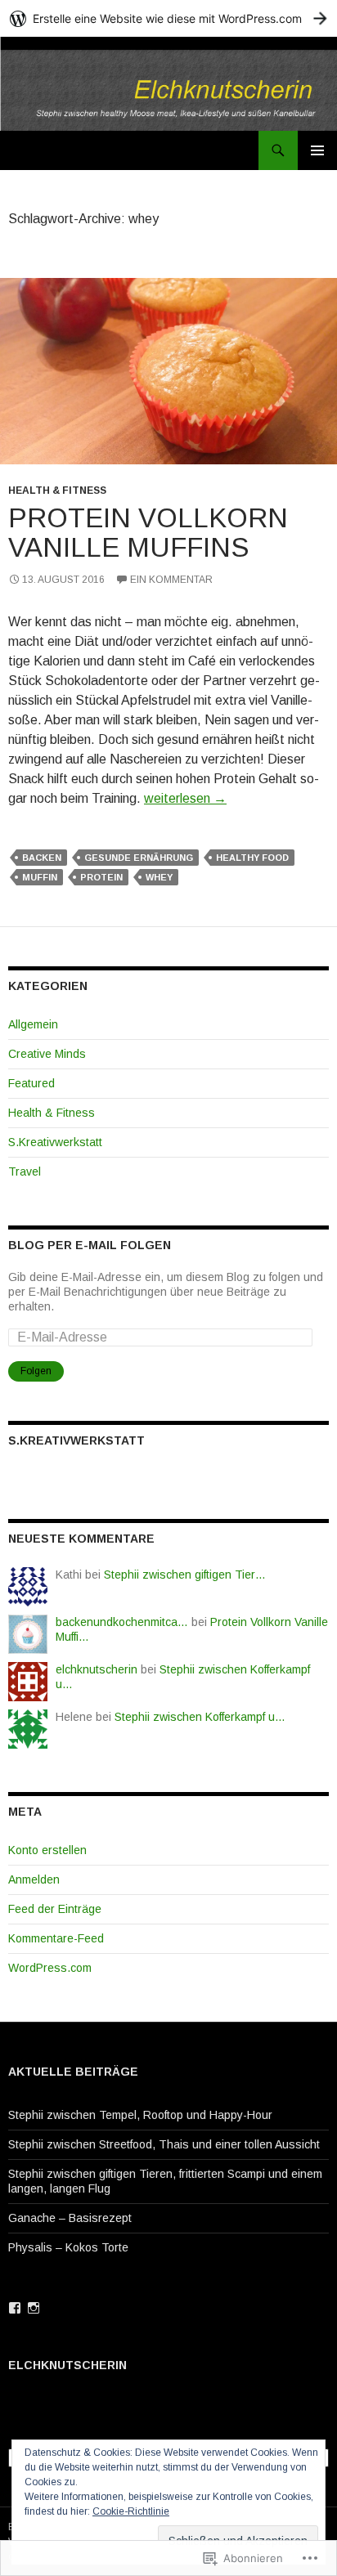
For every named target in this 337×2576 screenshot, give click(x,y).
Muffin (40, 877)
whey (159, 877)
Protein (101, 877)
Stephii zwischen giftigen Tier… (185, 1575)
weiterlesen (185, 798)
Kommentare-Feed (56, 1938)
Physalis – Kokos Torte (68, 2247)
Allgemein (33, 1024)
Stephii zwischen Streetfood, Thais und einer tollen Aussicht (164, 2144)
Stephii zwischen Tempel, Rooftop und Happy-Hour (140, 2115)
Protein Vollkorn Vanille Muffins (148, 533)
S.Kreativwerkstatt (55, 1142)
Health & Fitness (57, 491)
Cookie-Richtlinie (131, 2511)
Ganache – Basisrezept (70, 2218)
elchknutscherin (97, 1669)
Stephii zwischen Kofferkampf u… (200, 1717)
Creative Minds (47, 1054)
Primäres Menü (317, 150)
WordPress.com (50, 1968)
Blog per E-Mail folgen (90, 1245)
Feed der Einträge (55, 1909)
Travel (25, 1172)
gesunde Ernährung (139, 858)
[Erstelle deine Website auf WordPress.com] (168, 18)
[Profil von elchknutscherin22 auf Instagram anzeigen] (34, 2308)
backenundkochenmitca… (122, 1622)
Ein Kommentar (171, 580)
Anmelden (34, 1879)
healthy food (252, 858)
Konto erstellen (47, 1850)
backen (42, 858)
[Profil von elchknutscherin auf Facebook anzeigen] (15, 2308)
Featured (31, 1083)
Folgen (36, 1371)
